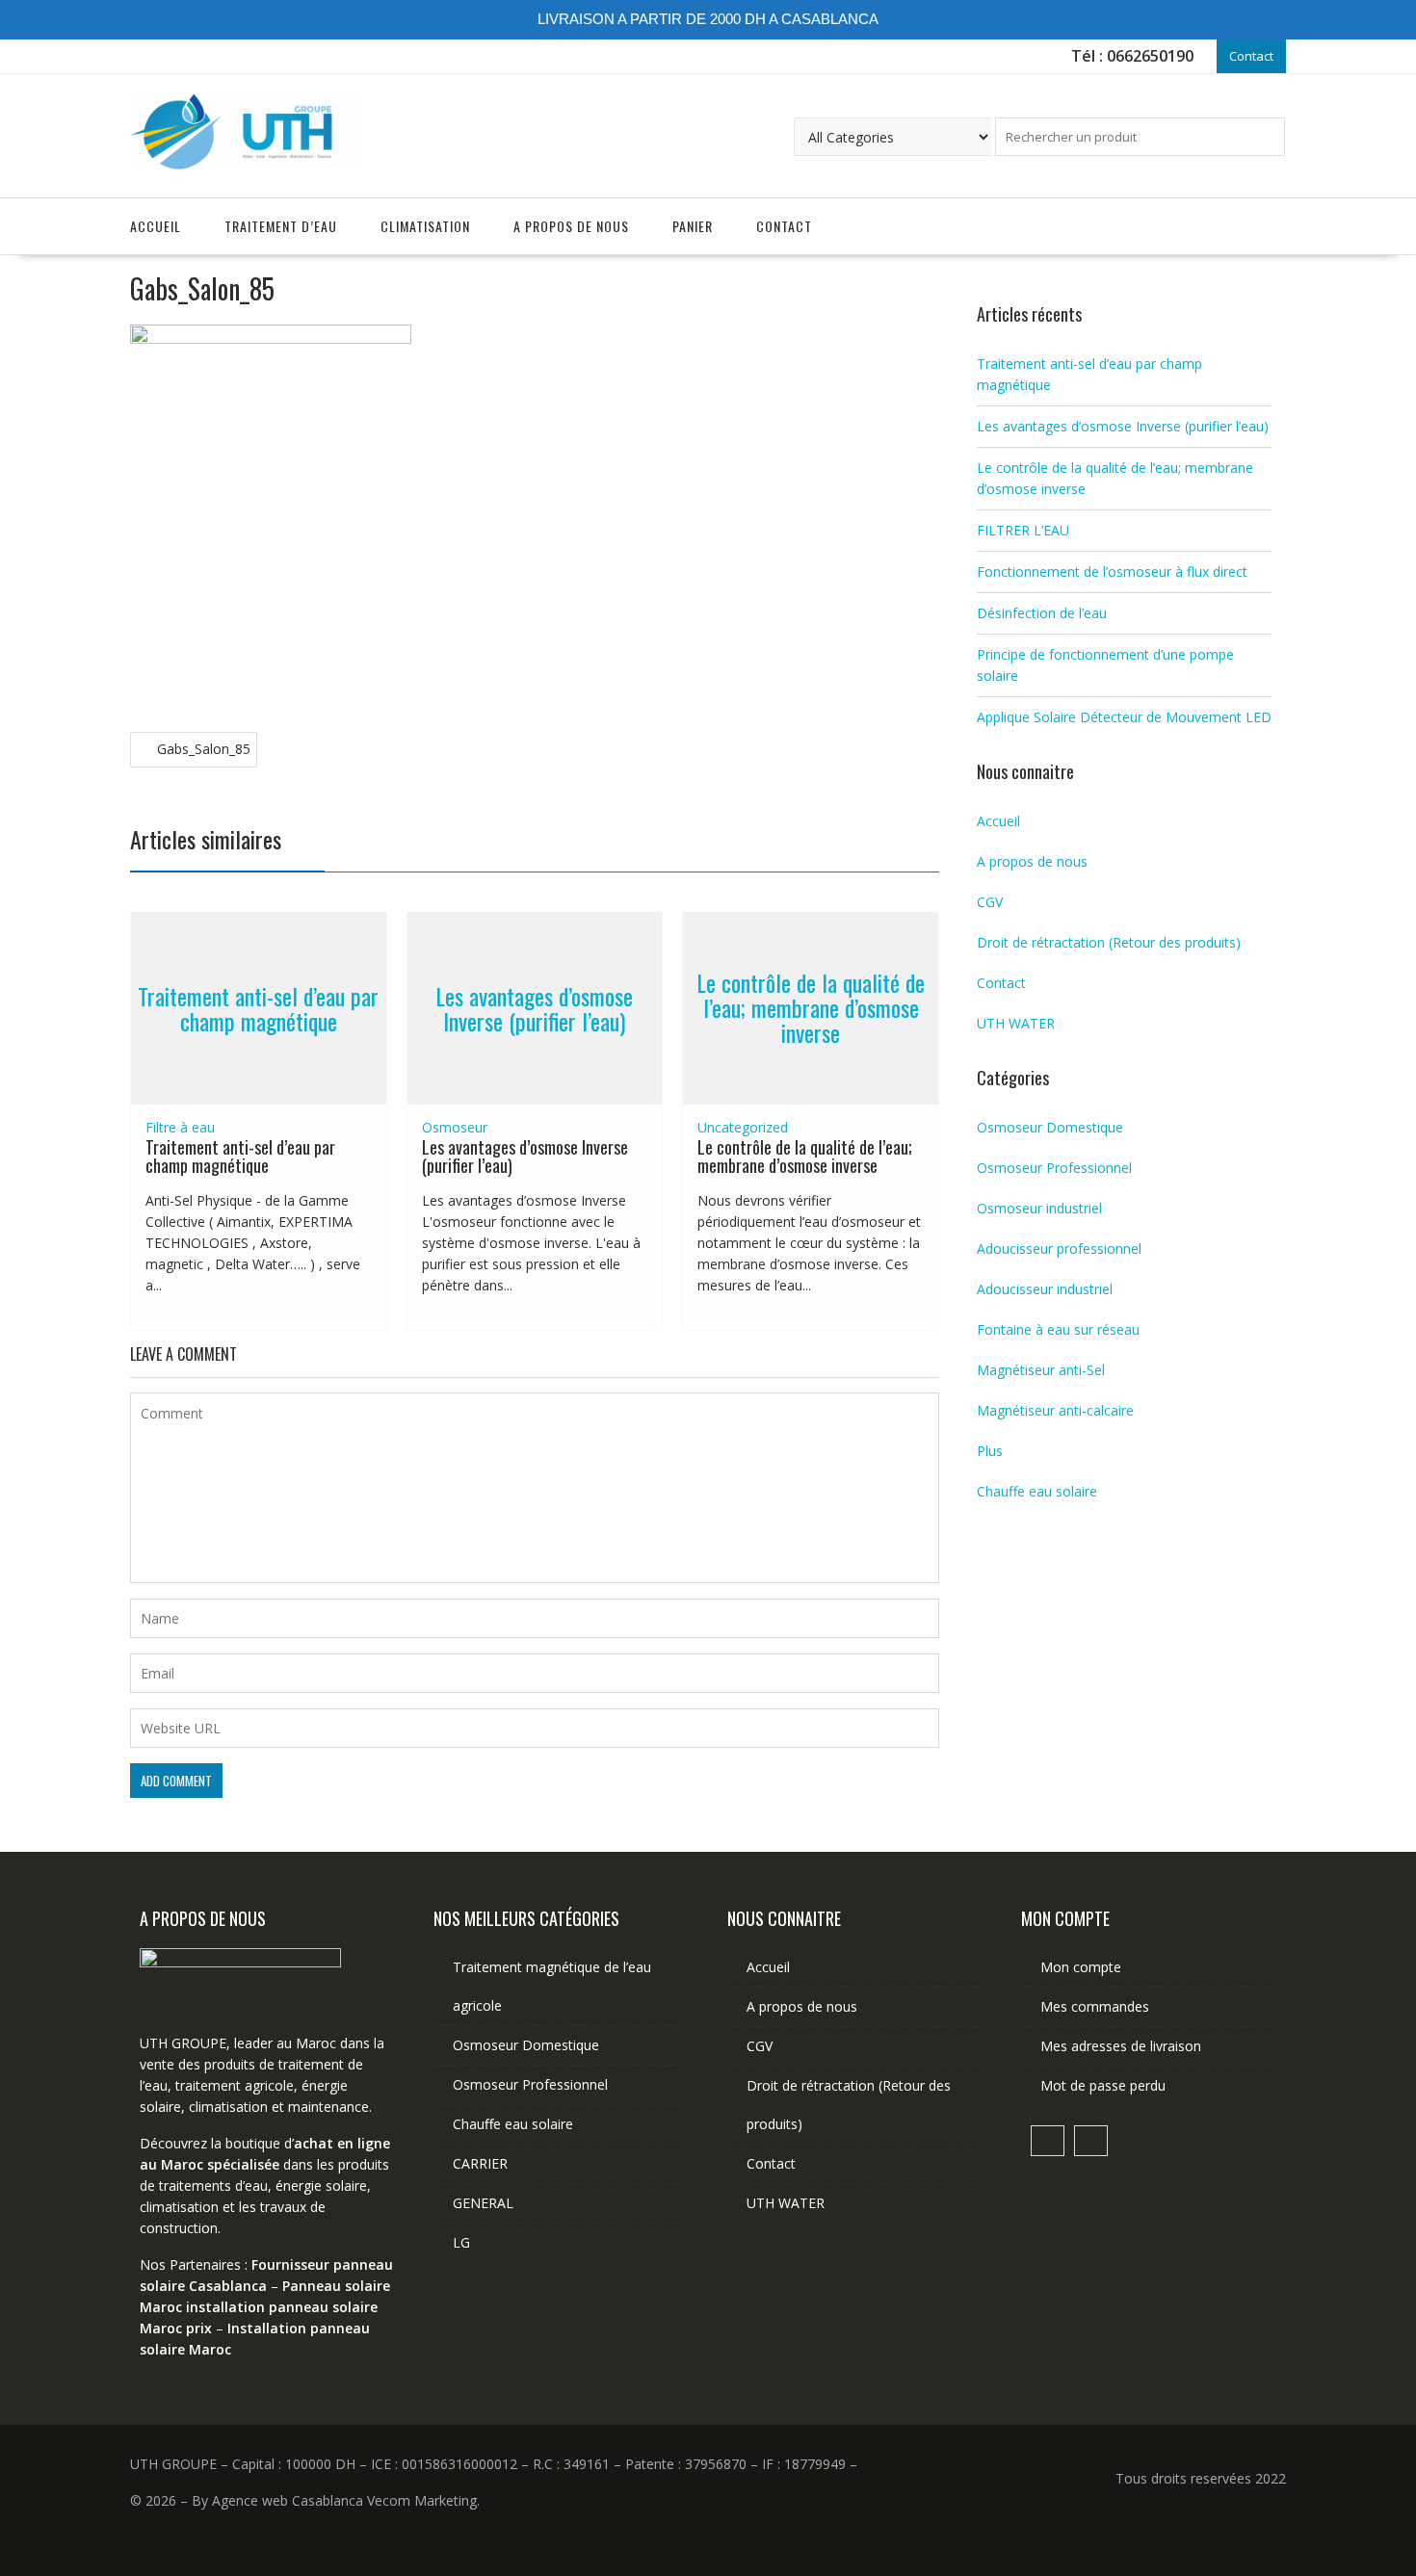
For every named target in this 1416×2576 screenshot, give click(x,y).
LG (461, 2242)
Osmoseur (455, 1127)
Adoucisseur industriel (1045, 1289)
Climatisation (425, 226)
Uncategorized (743, 1127)
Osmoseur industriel (1039, 1208)
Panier (693, 226)
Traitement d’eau (281, 226)
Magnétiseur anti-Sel (1041, 1370)
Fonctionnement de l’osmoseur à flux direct (1112, 572)
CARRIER (480, 2163)
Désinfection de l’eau (1042, 613)
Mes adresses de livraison (1121, 2046)
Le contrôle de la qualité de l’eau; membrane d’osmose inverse (811, 1008)
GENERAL (483, 2203)
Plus (990, 1451)
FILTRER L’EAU (1023, 530)
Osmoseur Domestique (1050, 1127)
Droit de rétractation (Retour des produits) (1109, 942)
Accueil (156, 226)
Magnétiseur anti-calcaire (1055, 1410)
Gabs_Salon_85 (204, 749)
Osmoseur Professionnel (1054, 1168)
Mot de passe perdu (1103, 2085)
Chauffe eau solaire (1037, 1491)
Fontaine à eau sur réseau (1058, 1329)
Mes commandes (1095, 2006)
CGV (990, 902)
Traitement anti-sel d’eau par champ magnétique (258, 1007)
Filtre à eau (180, 1127)
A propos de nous (571, 226)
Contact (1251, 56)
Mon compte (1081, 1967)
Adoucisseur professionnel (1059, 1249)
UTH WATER (1016, 1023)
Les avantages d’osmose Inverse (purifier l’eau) (534, 1007)
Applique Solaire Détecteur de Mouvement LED (1124, 717)
